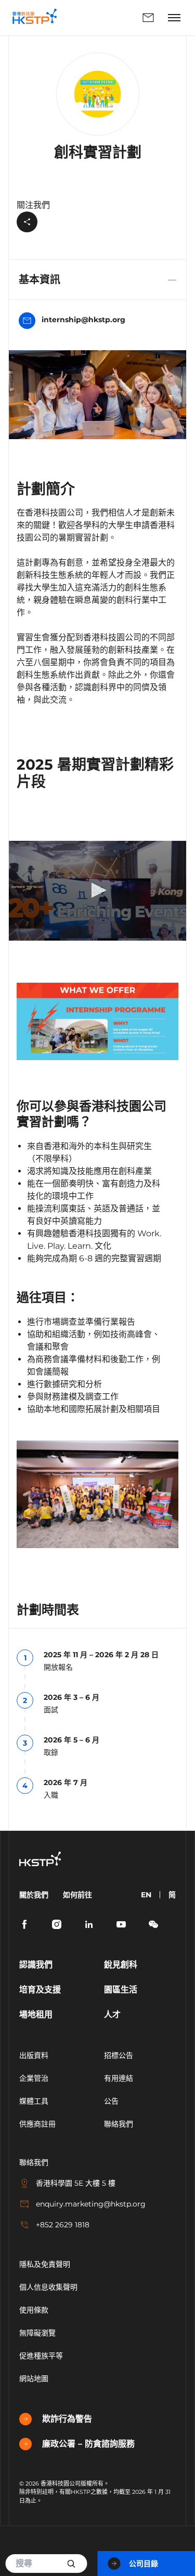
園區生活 (121, 1990)
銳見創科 (121, 1965)
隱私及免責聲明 (45, 2264)
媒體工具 (34, 2101)
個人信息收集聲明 (48, 2287)
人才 (112, 2014)
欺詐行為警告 (67, 2419)
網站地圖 (34, 2379)
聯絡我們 (114, 18)
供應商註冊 (37, 2124)
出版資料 (34, 2055)
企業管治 (34, 2078)
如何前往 (77, 1895)
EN (146, 1895)
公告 (111, 2101)
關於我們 (34, 1895)
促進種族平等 (41, 2356)
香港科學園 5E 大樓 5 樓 (76, 2183)
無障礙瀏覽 (37, 2333)
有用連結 (119, 2078)
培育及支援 (40, 1990)
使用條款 (34, 2310)
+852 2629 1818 (63, 2225)
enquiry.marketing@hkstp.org (91, 2204)
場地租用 (36, 2014)
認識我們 (36, 1965)
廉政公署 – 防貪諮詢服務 (88, 2444)
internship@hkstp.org (83, 320)
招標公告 (119, 2055)
